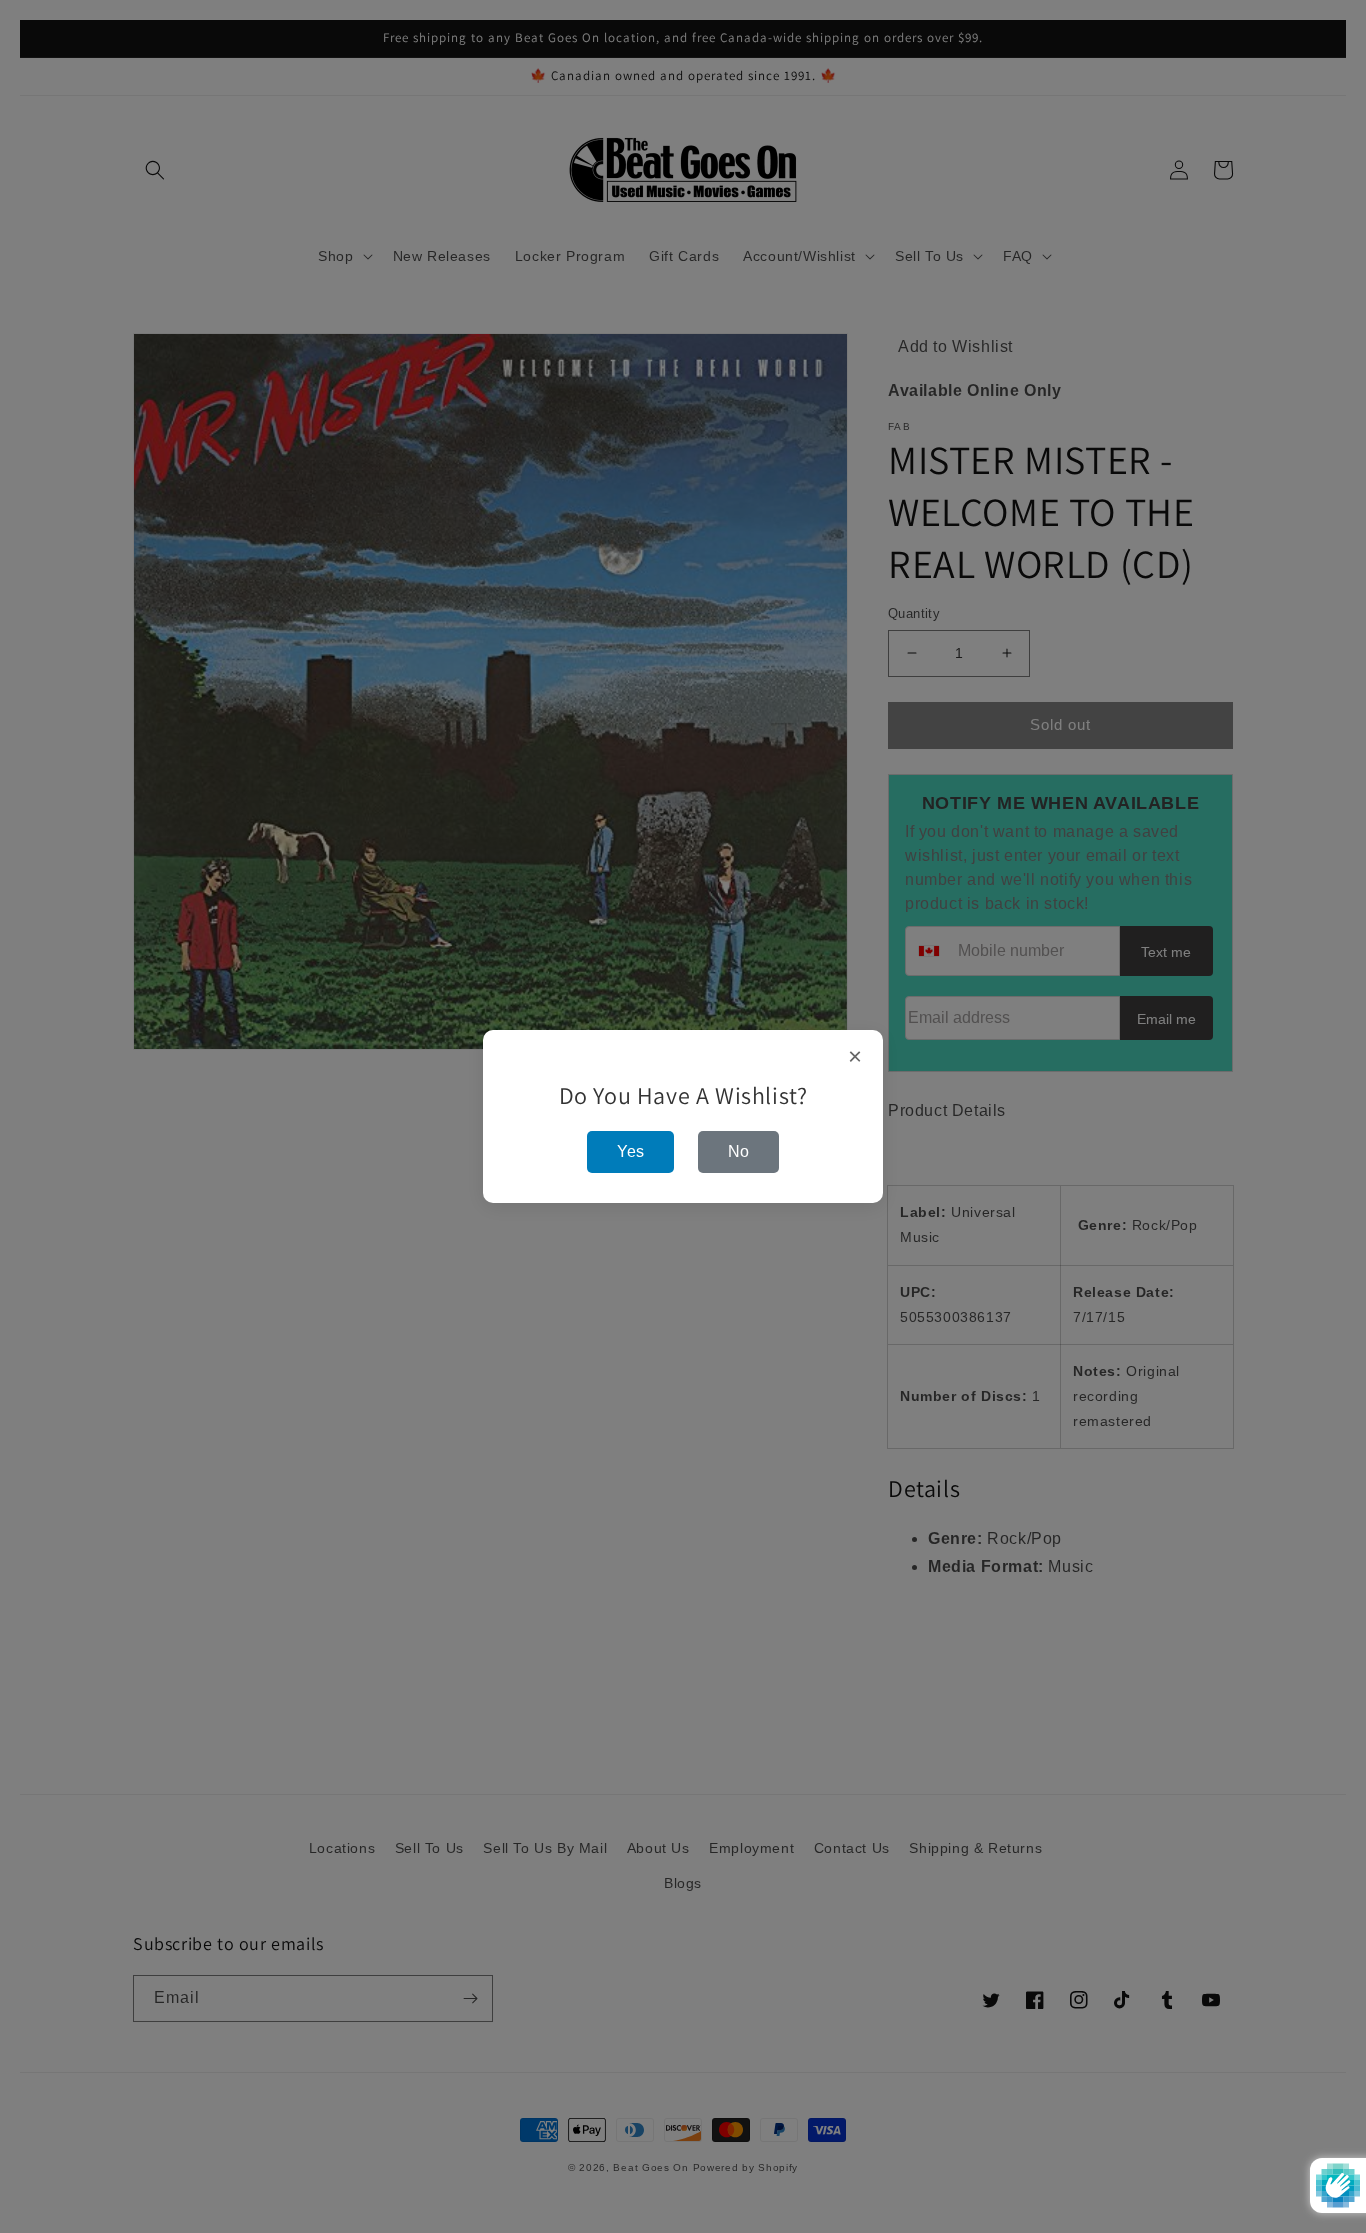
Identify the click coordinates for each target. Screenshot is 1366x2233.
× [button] (855, 1057)
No (738, 1151)
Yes (630, 1151)
